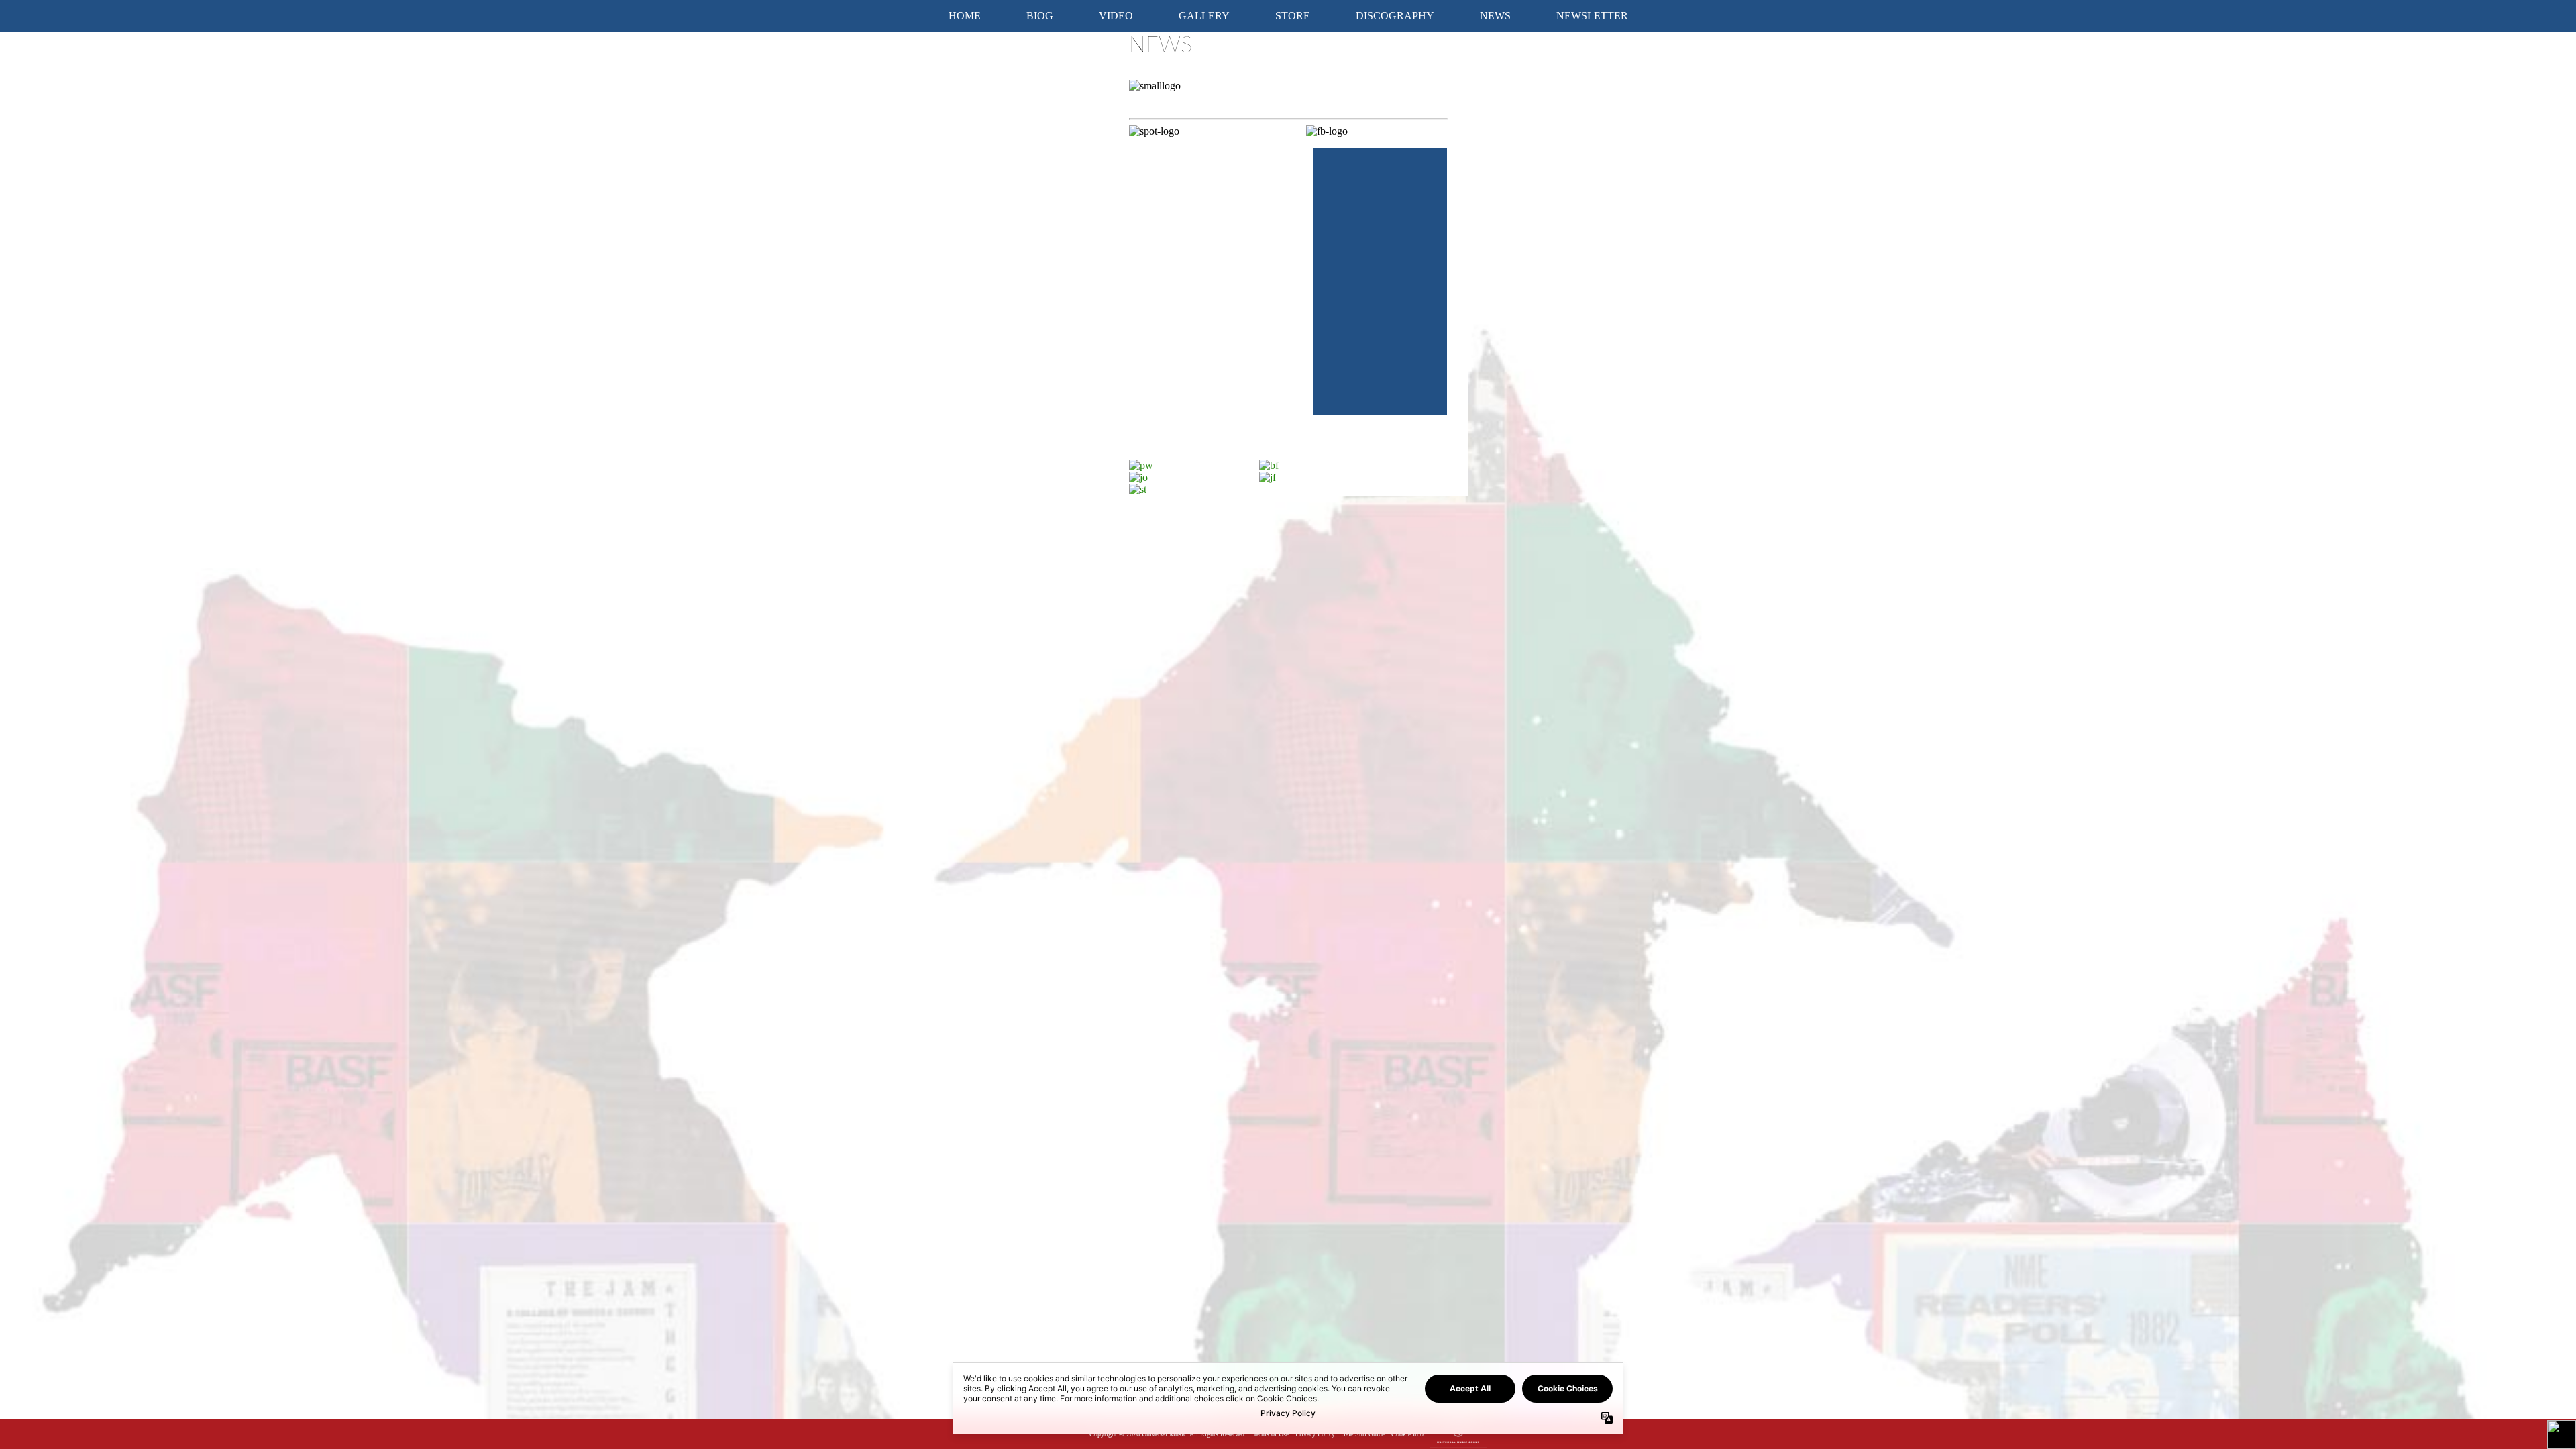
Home (965, 16)
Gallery (1204, 16)
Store (1293, 16)
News (1495, 16)
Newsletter (1592, 16)
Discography (1395, 16)
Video (1116, 16)
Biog (1040, 16)
